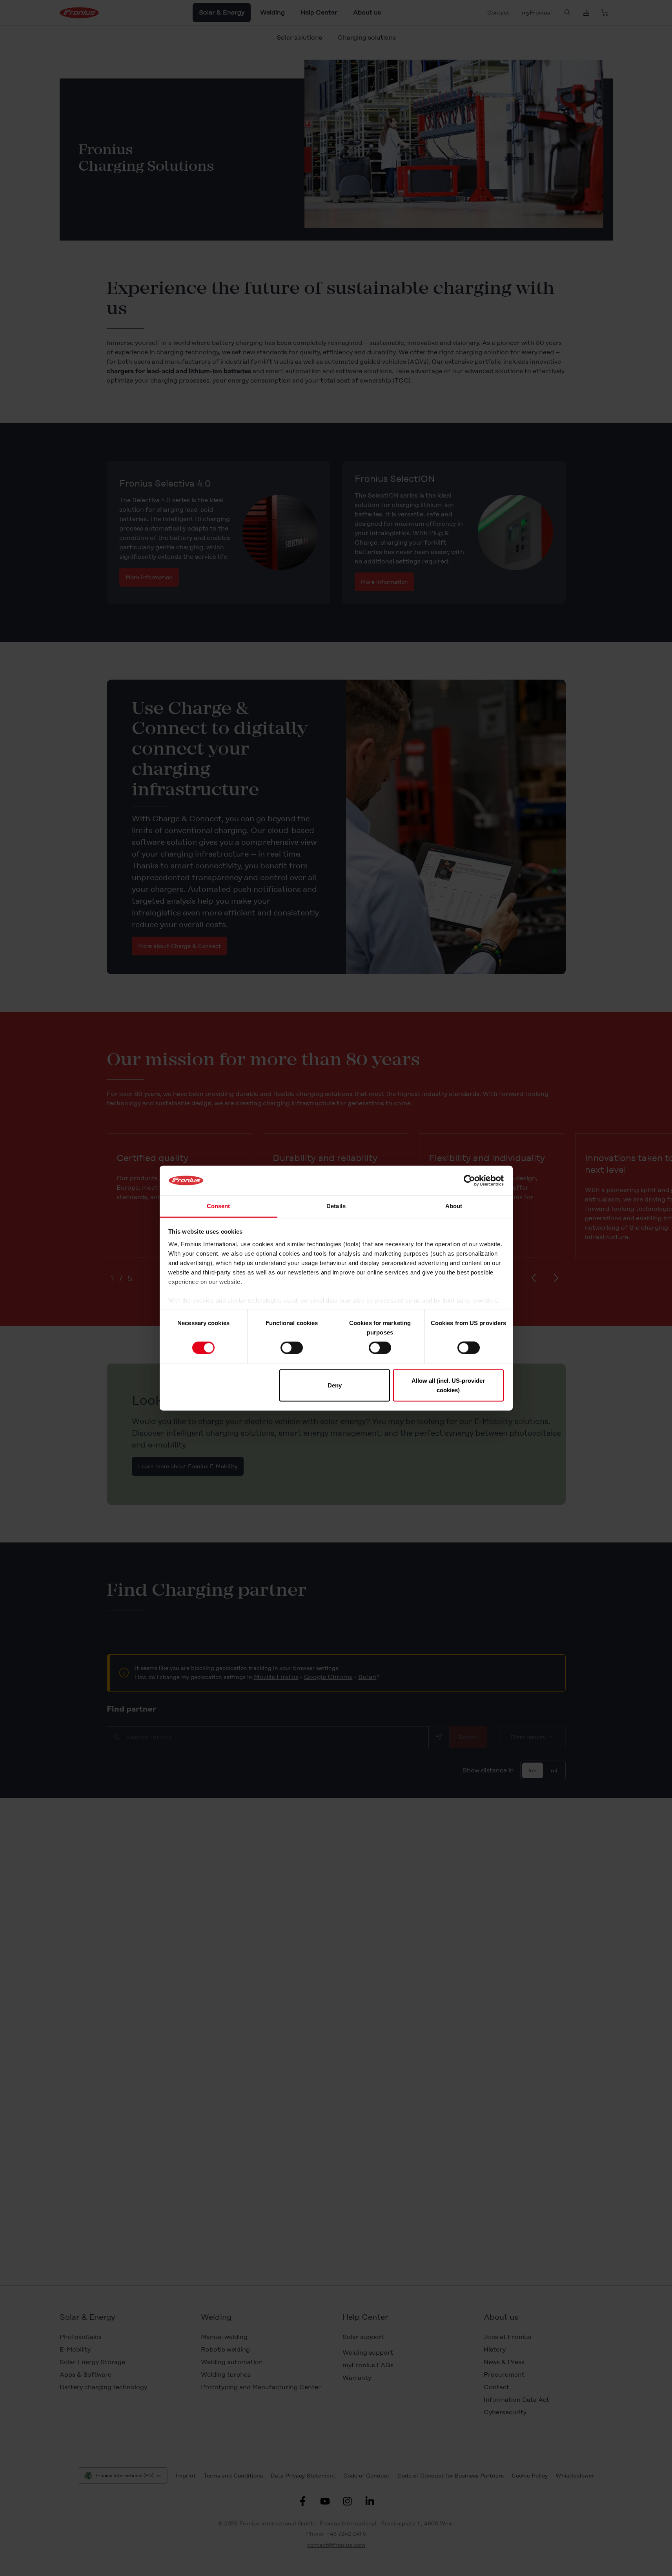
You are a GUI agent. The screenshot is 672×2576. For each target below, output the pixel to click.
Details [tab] (336, 1206)
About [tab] (454, 1206)
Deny (335, 1385)
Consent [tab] (219, 1206)
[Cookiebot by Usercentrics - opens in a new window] (469, 1181)
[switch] (292, 1348)
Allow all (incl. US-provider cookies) (448, 1385)
